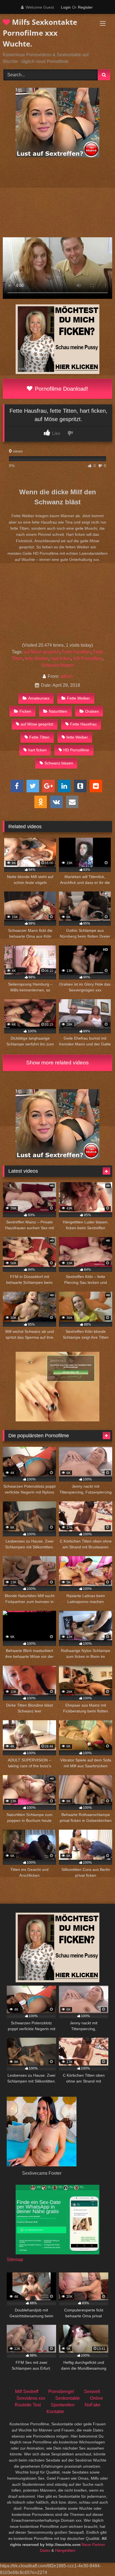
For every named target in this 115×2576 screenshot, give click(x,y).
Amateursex (39, 698)
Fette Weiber (78, 698)
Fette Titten (39, 737)
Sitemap (15, 2260)
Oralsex (92, 711)
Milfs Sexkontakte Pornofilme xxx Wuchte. (40, 33)
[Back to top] (98, 2559)
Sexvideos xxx (31, 2398)
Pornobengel (61, 2392)
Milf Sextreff (27, 2392)
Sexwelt (92, 2392)
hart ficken (61, 658)
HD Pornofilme (88, 658)
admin (66, 676)
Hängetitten (65, 2550)
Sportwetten (63, 2405)
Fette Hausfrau (76, 652)
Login (66, 7)
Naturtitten (58, 711)
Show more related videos (57, 1063)
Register (85, 7)
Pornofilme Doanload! (61, 389)
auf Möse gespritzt (41, 652)
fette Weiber (37, 658)
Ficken (25, 711)
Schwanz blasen (57, 665)
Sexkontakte (68, 2398)
